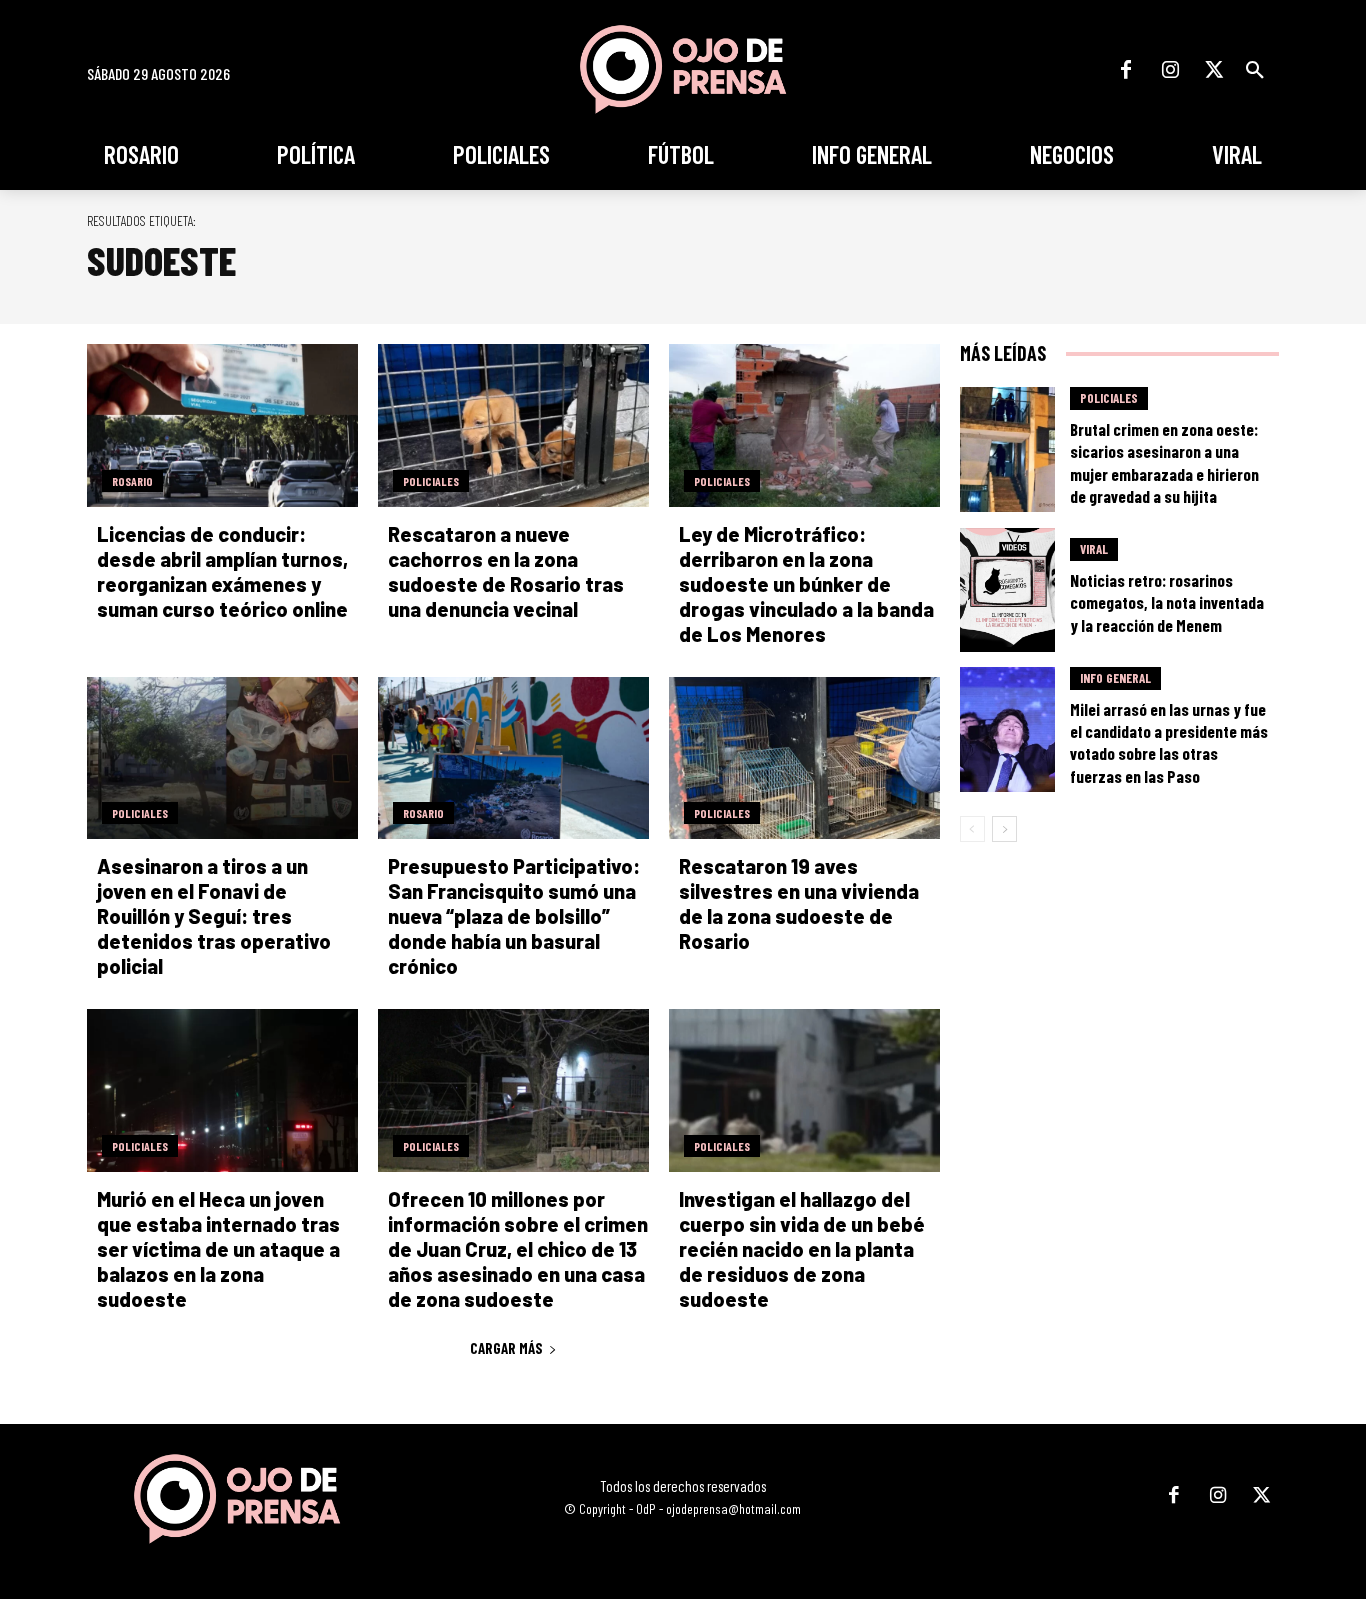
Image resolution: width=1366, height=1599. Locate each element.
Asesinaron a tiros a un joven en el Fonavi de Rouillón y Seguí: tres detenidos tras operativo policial (214, 916)
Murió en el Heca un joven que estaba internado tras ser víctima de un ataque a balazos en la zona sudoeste (218, 1249)
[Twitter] (1214, 70)
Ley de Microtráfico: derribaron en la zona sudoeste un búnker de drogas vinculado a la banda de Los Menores (806, 584)
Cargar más (506, 1348)
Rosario (132, 481)
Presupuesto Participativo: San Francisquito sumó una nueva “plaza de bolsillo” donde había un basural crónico (514, 916)
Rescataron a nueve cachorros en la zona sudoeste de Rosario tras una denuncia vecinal (506, 571)
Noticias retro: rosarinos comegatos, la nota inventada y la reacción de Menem (1167, 602)
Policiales (431, 481)
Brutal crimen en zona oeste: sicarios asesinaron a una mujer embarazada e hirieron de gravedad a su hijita (1164, 462)
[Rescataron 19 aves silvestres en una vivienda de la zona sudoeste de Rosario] (804, 758)
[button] (1255, 70)
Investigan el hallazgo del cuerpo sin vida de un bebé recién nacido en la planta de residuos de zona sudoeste (802, 1249)
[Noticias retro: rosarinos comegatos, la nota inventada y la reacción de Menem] (1008, 590)
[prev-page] (972, 829)
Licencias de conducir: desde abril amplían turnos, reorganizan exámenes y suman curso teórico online (222, 571)
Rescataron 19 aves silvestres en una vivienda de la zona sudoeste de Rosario (799, 903)
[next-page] (1004, 829)
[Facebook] (1126, 70)
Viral (1094, 549)
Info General (1115, 678)
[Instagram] (1170, 70)
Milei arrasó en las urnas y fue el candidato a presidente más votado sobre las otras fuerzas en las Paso (1169, 742)
